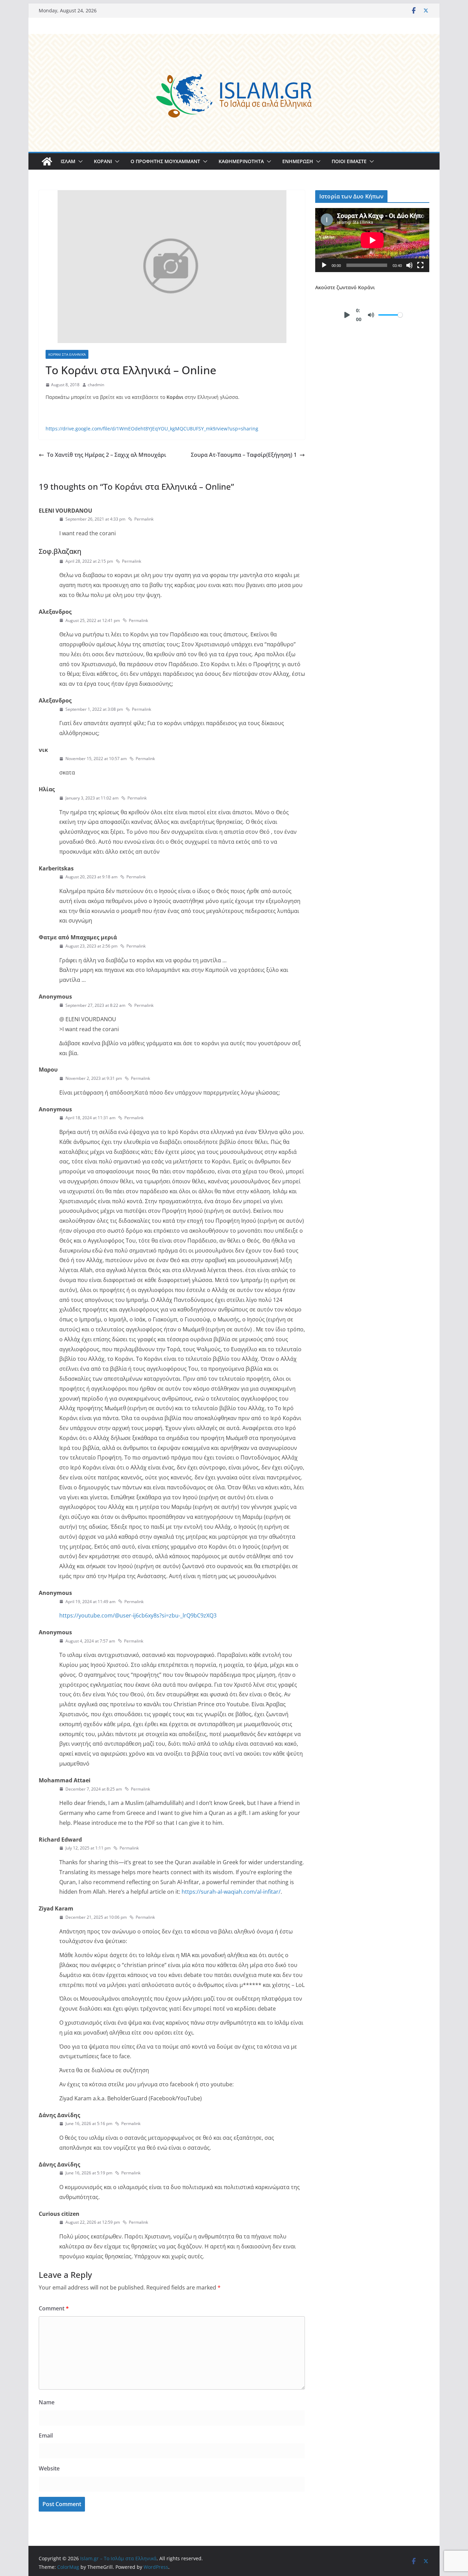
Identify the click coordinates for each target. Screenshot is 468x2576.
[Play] (324, 265)
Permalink (144, 519)
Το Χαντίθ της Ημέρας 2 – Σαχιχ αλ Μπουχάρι (107, 455)
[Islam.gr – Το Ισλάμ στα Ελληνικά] (234, 39)
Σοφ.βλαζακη (60, 551)
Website (49, 2468)
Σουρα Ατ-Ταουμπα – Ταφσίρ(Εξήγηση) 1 (244, 455)
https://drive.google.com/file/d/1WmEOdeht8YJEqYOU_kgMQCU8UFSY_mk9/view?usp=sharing (152, 429)
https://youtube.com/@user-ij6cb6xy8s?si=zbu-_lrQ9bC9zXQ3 (138, 1615)
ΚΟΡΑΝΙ (103, 161)
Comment (54, 2308)
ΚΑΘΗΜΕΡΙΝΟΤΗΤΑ (241, 161)
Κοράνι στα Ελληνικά (67, 354)
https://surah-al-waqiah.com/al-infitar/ (231, 1892)
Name (47, 2402)
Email (46, 2435)
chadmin (96, 385)
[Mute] (409, 265)
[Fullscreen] (420, 265)
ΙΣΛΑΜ (68, 161)
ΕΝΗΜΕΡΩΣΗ (298, 161)
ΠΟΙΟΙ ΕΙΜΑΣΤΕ (349, 161)
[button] (79, 161)
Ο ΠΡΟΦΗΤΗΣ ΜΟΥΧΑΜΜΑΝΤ (165, 161)
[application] (372, 240)
